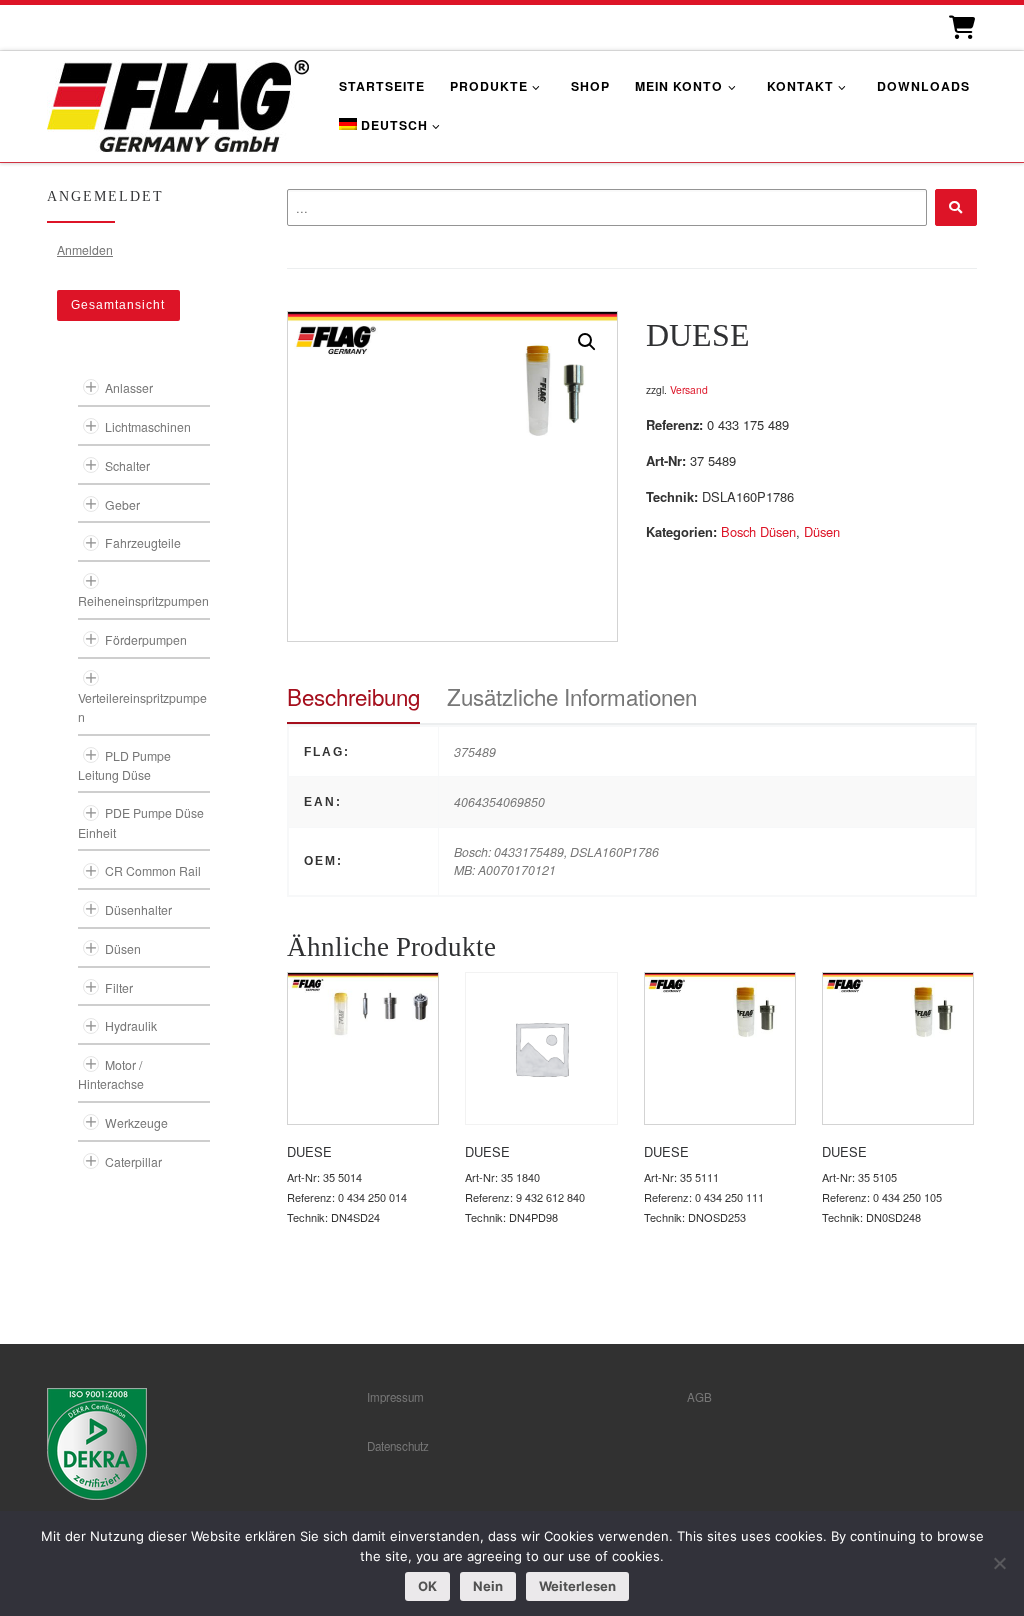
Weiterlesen (577, 1586)
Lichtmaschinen (148, 426)
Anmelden (85, 249)
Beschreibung (353, 696)
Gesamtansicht (118, 305)
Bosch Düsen (758, 531)
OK (427, 1586)
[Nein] (999, 1563)
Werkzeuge (136, 1122)
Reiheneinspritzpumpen (143, 600)
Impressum (395, 1397)
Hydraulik (131, 1025)
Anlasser (129, 387)
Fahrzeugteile (143, 542)
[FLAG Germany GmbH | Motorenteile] (178, 103)
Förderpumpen (146, 639)
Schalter (127, 465)
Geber (122, 504)
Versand (689, 389)
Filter (119, 987)
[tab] (353, 696)
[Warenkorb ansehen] (960, 27)
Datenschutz (398, 1446)
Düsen (822, 531)
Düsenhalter (138, 909)
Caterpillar (133, 1161)
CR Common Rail (153, 870)
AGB (699, 1397)
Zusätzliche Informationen (572, 696)
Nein (488, 1586)
